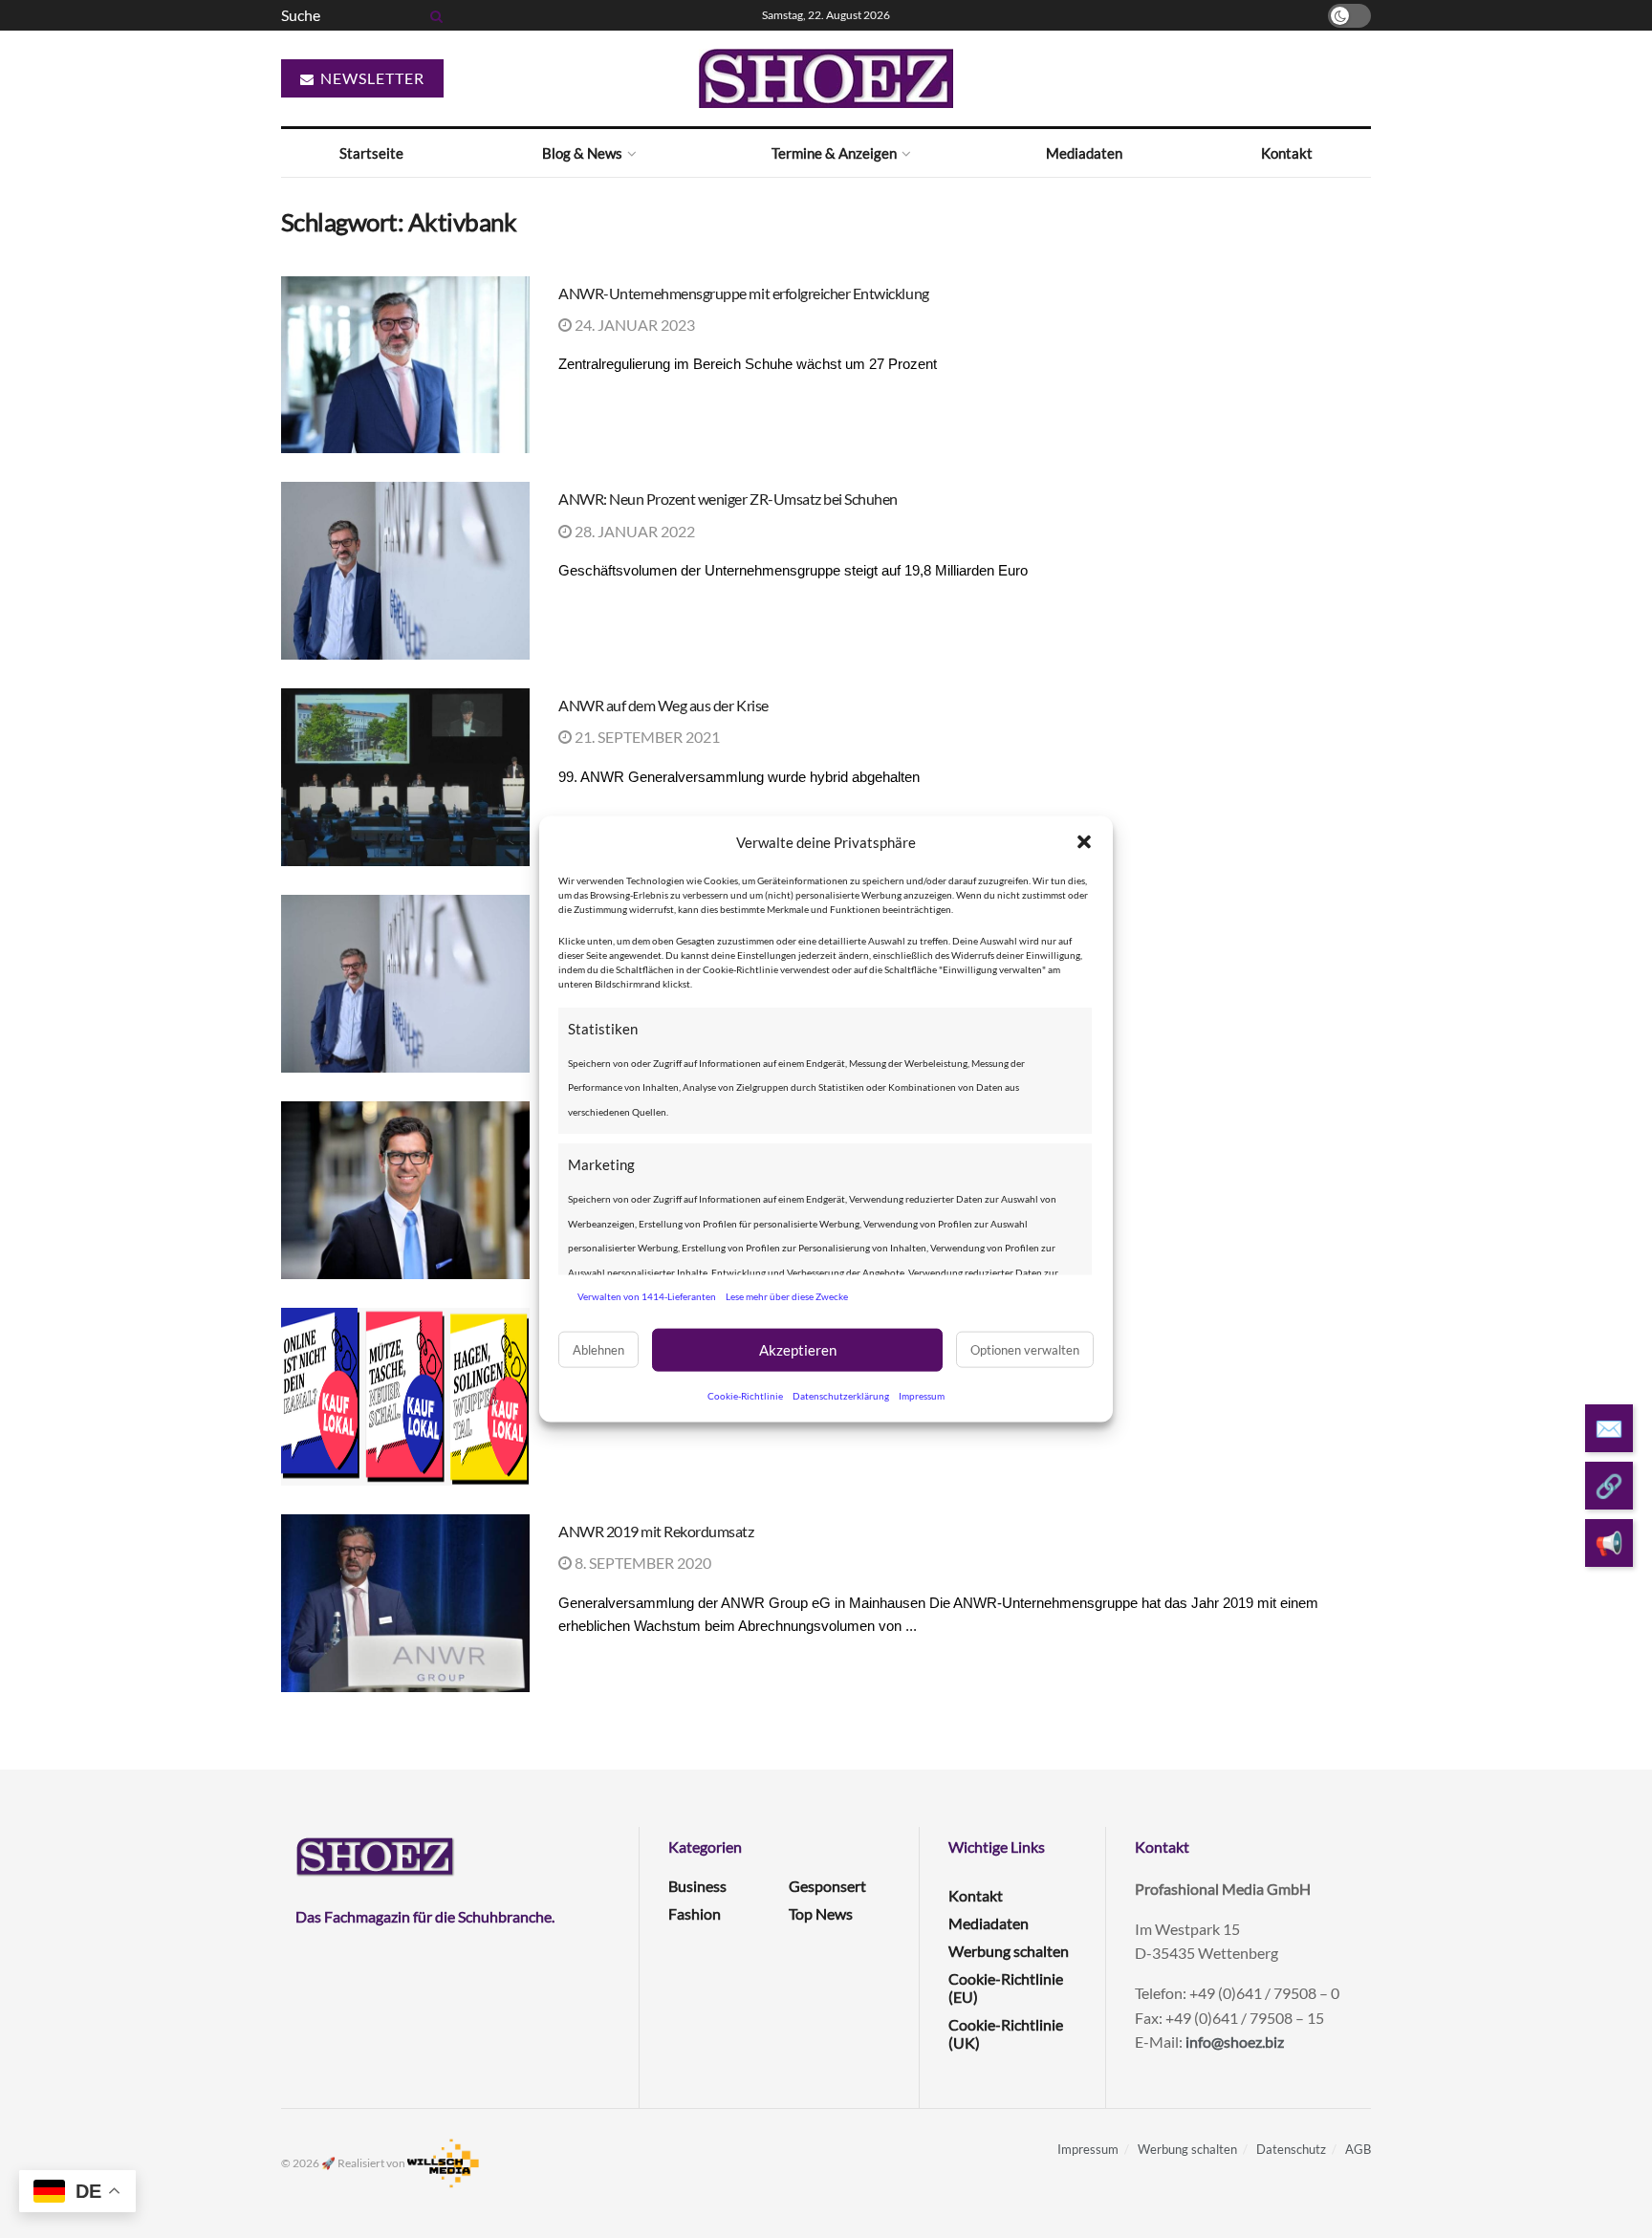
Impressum (922, 1395)
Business (697, 1886)
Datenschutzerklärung (841, 1395)
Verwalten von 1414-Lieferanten (647, 1296)
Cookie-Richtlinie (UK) (1006, 2033)
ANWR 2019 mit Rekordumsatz (656, 1531)
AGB (1358, 2149)
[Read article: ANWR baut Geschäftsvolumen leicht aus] (405, 984)
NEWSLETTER (370, 78)
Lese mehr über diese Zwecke (787, 1296)
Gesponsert (827, 1886)
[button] (1084, 842)
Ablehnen (598, 1350)
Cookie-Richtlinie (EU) (1006, 1988)
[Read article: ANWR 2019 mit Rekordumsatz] (405, 1603)
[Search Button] (433, 15)
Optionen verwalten (1025, 1350)
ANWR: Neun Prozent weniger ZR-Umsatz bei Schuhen (728, 499)
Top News (821, 1913)
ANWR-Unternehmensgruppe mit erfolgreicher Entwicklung (744, 293)
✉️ (1609, 1428)
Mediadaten (1084, 153)
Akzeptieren (798, 1350)
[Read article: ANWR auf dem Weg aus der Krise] (405, 777)
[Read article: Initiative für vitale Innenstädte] (405, 1397)
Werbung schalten (1009, 1951)
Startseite (371, 153)
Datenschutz (1291, 2149)
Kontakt (1287, 153)
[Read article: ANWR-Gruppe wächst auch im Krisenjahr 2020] (405, 1190)
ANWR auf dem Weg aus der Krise (663, 705)
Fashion (695, 1913)
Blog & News (582, 153)
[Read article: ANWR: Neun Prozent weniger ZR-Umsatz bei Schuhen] (405, 571)
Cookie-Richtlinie (745, 1395)
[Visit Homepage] (826, 78)
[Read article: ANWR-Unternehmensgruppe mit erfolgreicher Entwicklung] (405, 365)
